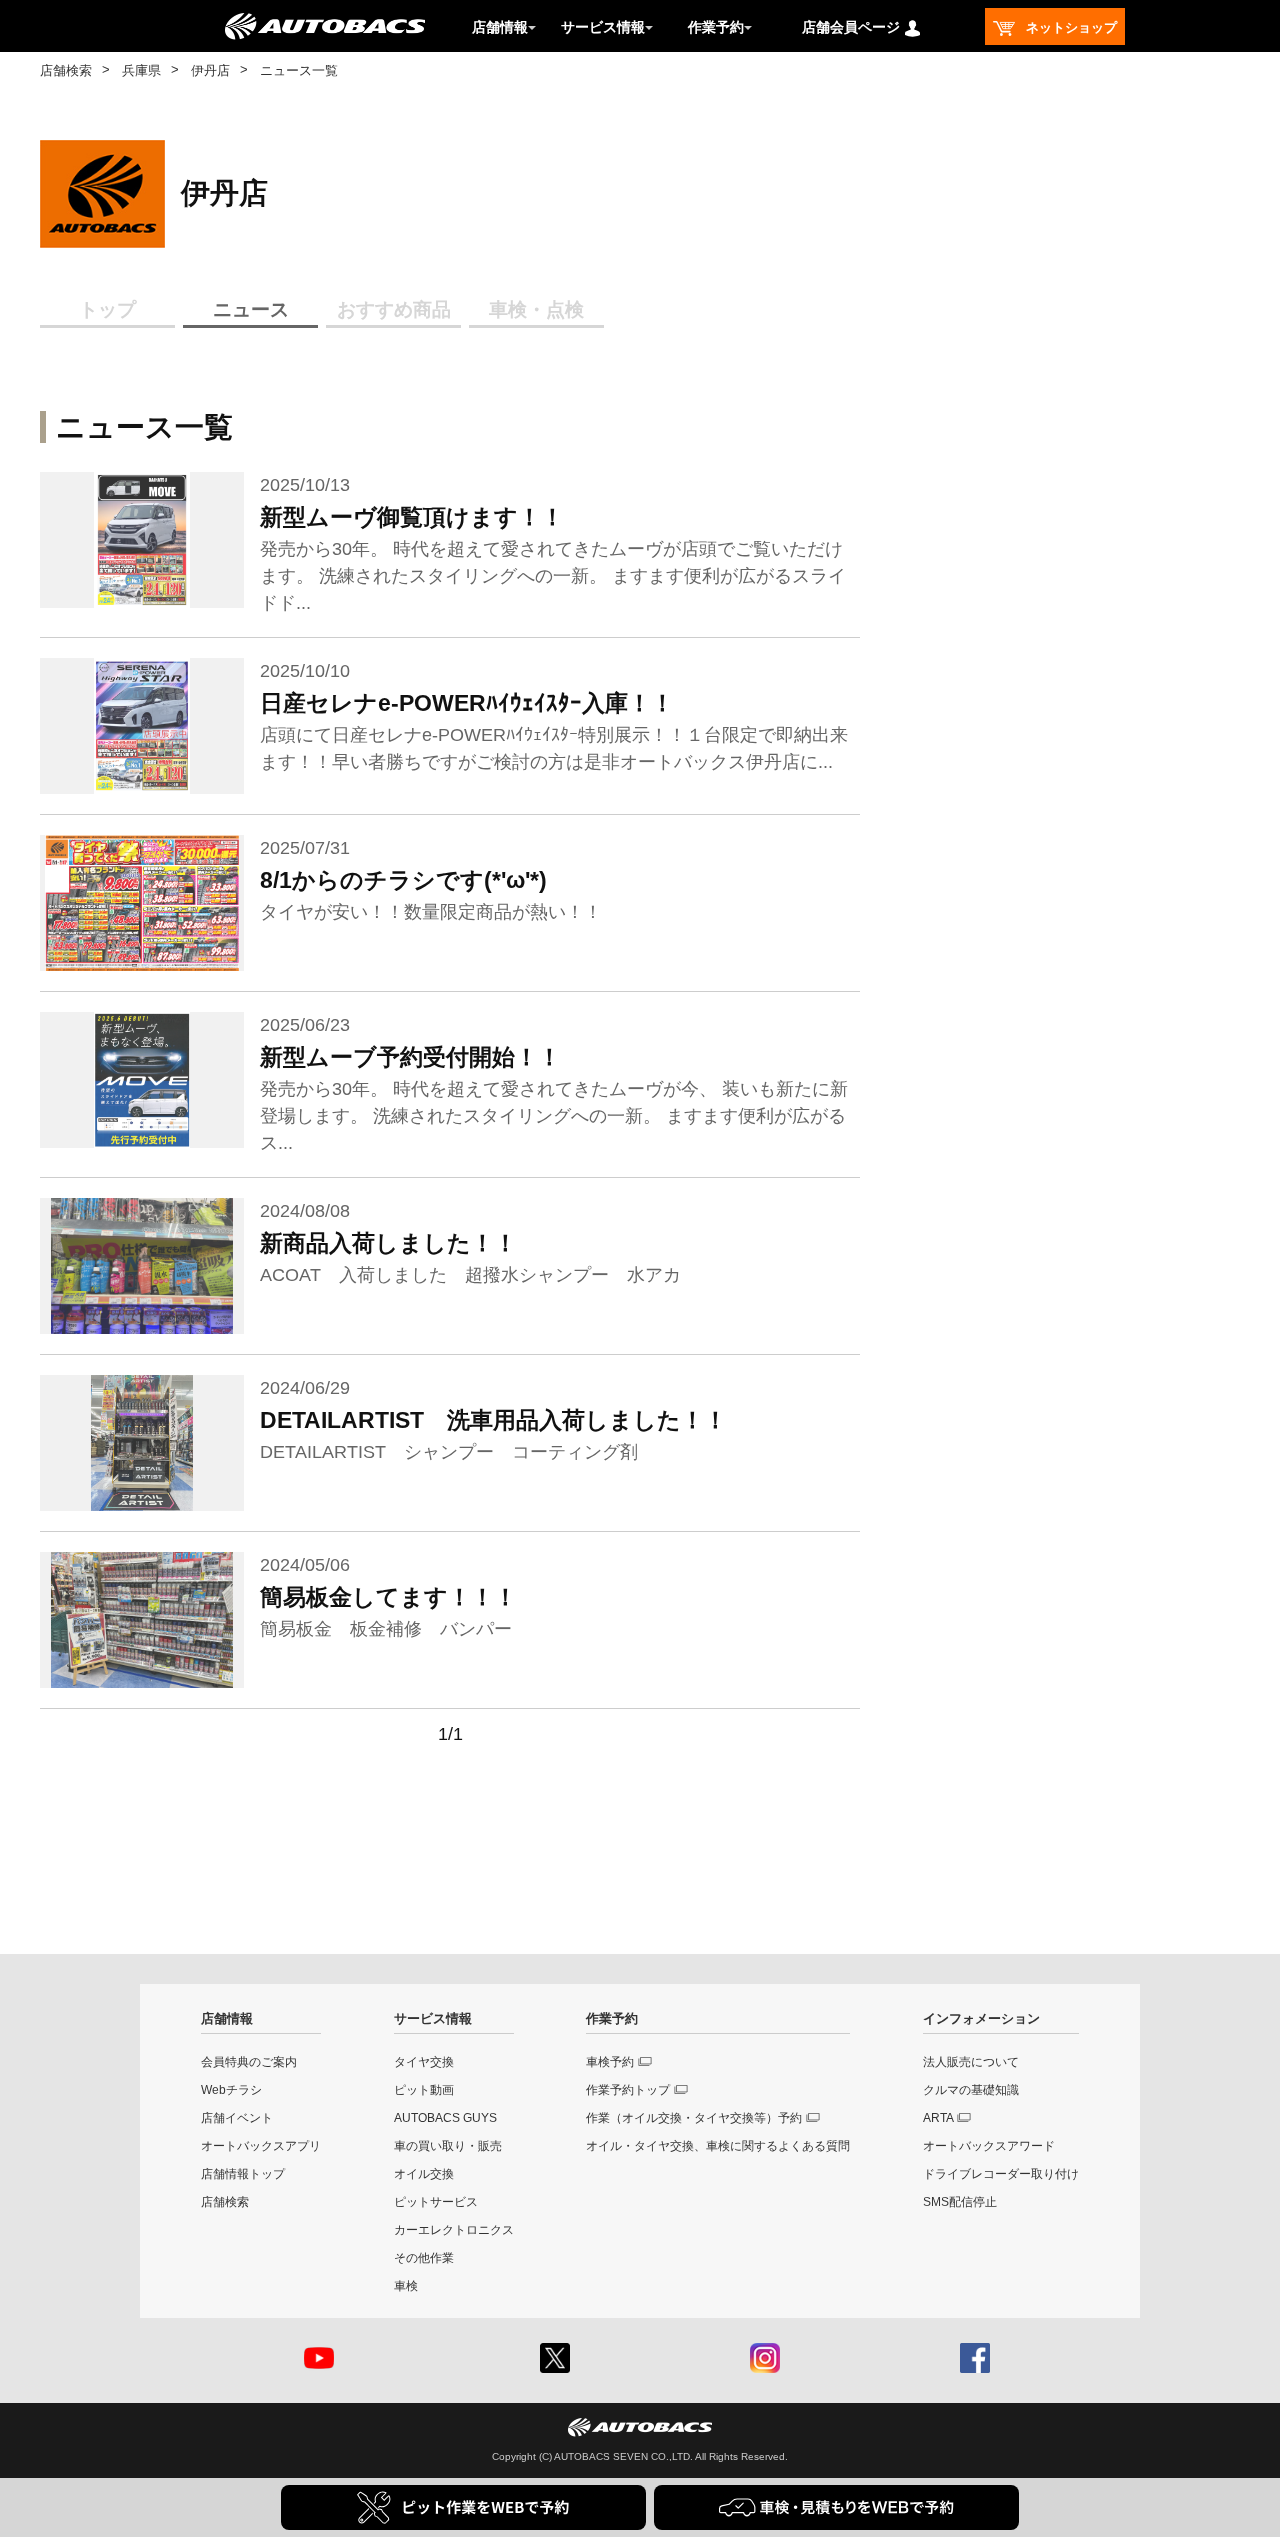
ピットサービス (436, 2202)
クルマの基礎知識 (971, 2090)
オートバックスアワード (989, 2146)
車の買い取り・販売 (448, 2146)
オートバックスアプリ (261, 2146)
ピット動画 (424, 2090)
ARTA (938, 2118)
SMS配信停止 (960, 2202)
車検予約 (610, 2062)
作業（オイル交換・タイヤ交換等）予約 (694, 2118)
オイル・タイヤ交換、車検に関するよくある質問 (718, 2146)
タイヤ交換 (424, 2062)
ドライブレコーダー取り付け (1001, 2174)
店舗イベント (237, 2118)
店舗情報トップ (243, 2174)
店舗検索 (66, 70)
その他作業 (424, 2258)
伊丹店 (210, 70)
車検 (406, 2286)
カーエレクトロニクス (454, 2230)
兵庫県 (141, 70)
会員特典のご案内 (249, 2062)
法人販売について (971, 2062)
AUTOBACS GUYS (445, 2118)
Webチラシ (231, 2090)
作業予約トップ (628, 2090)
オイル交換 (424, 2174)
